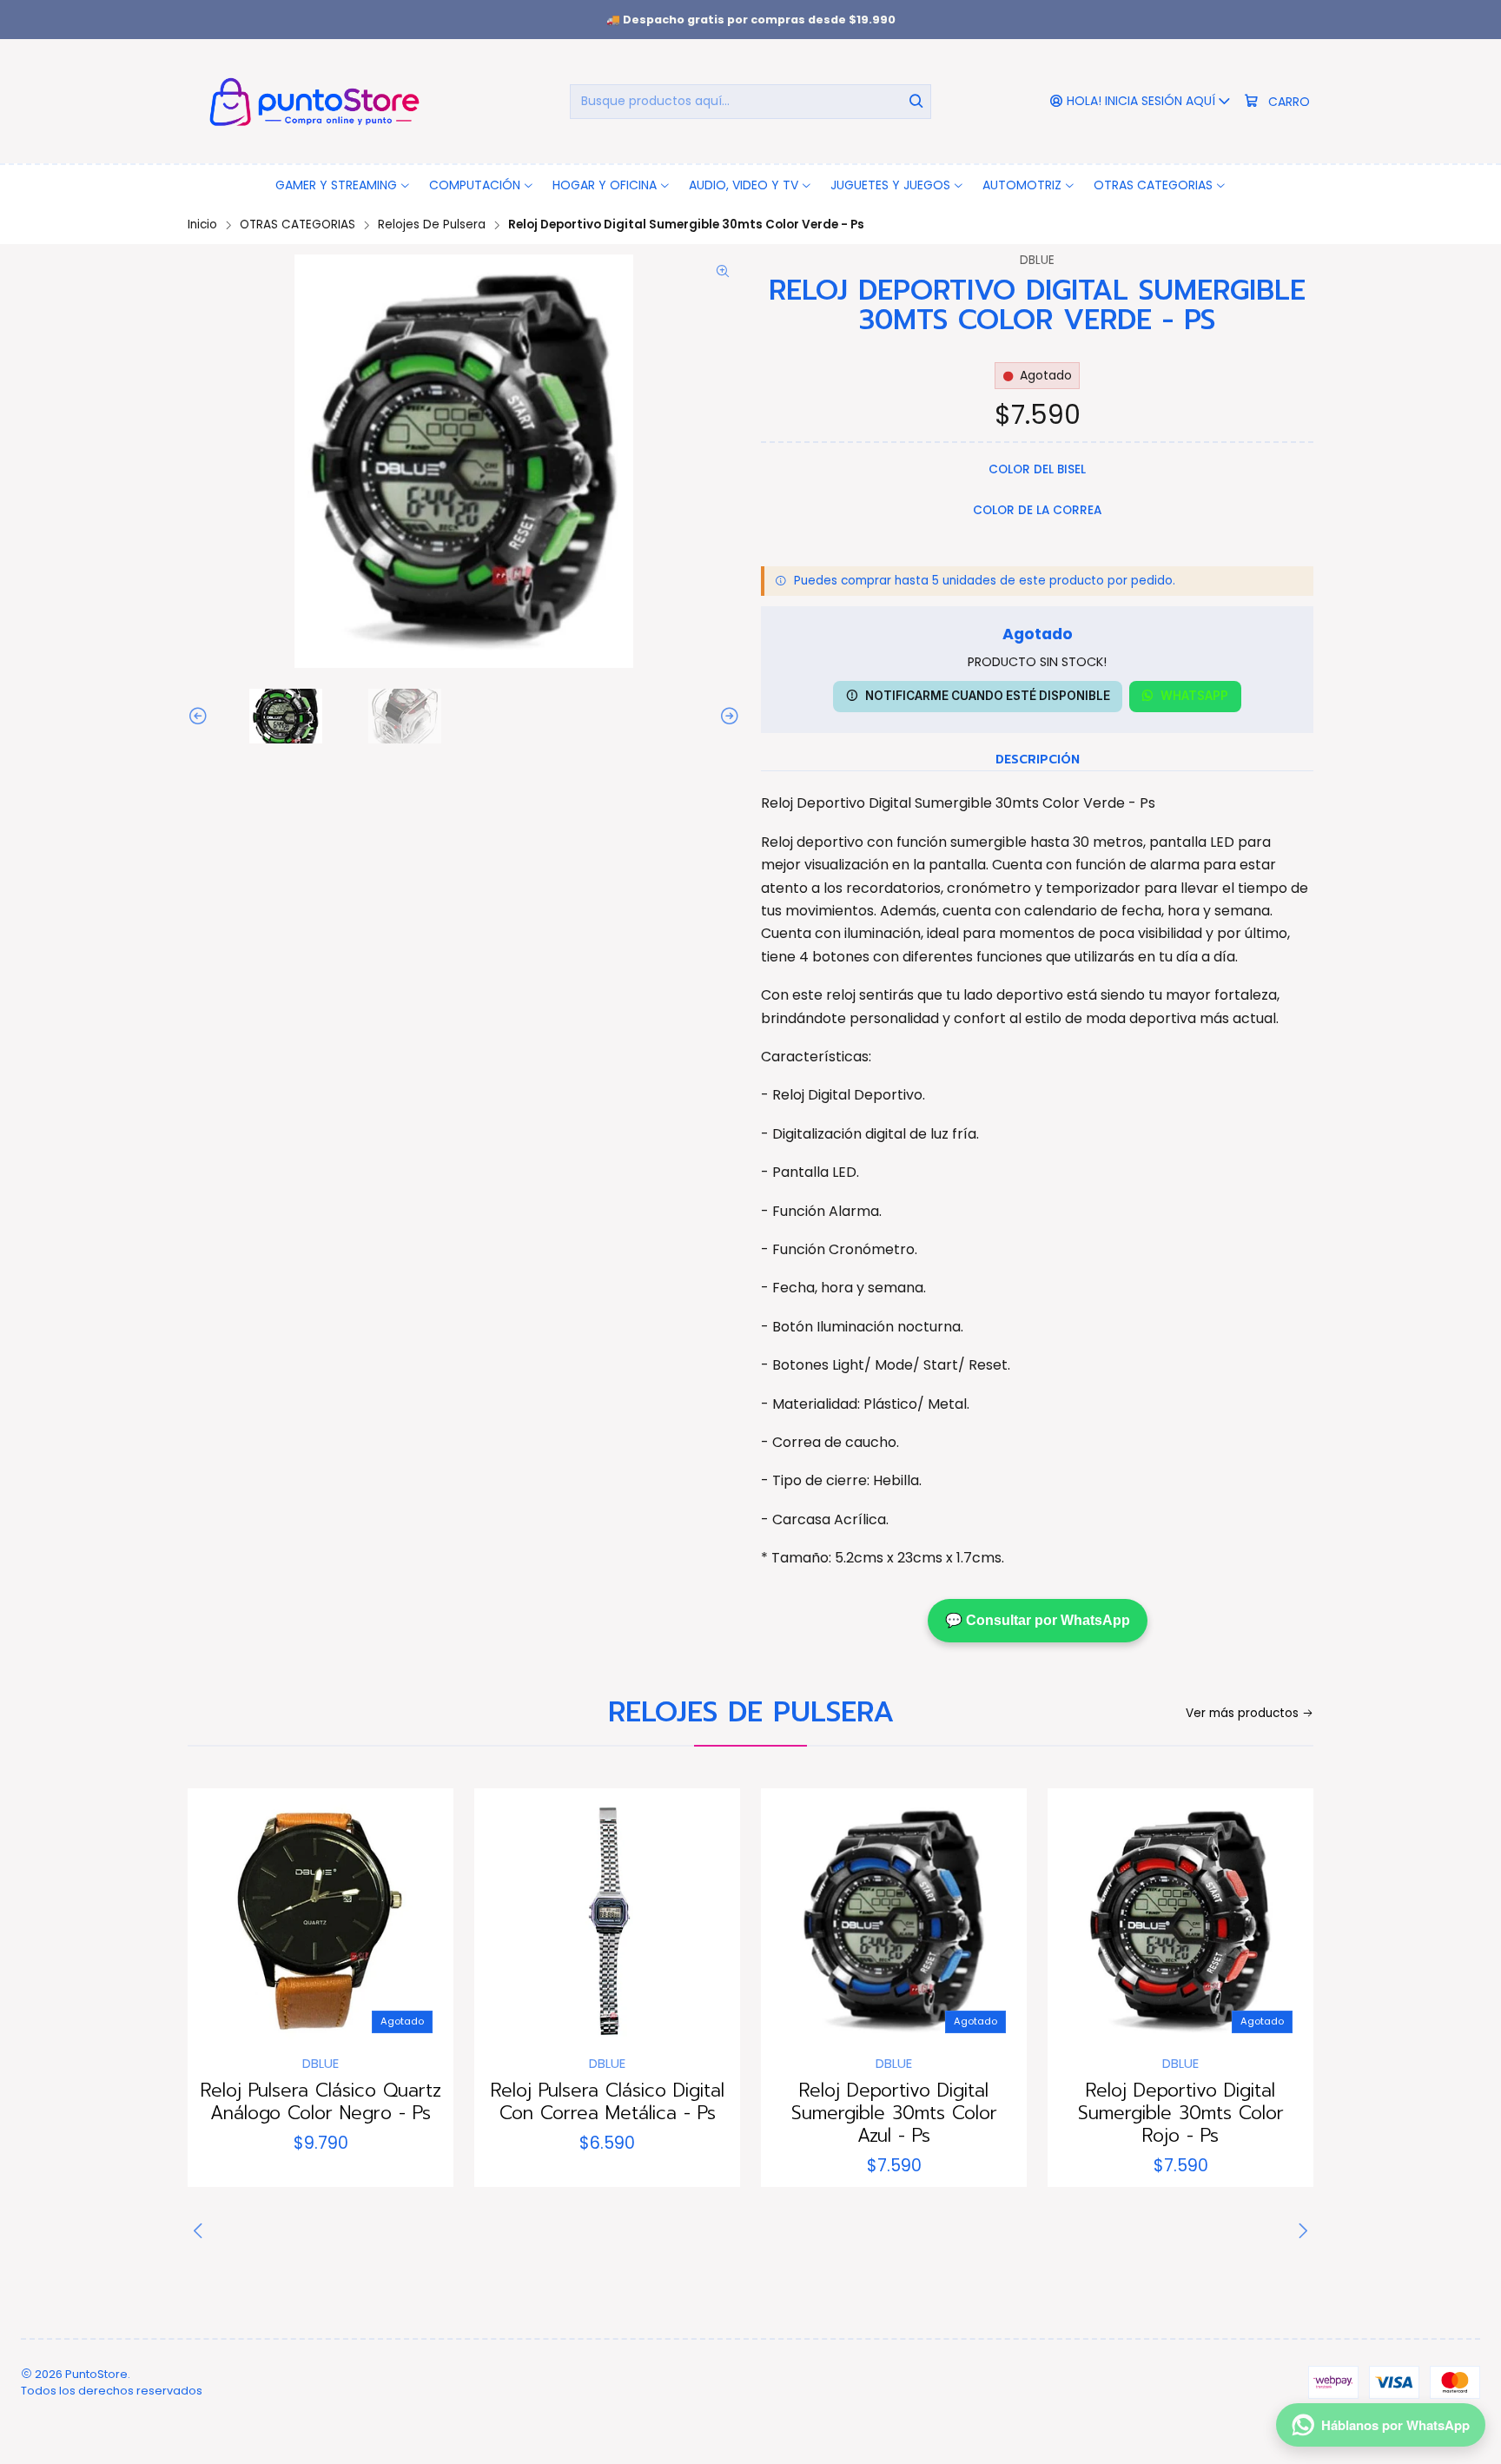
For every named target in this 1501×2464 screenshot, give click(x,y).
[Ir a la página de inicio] (311, 101)
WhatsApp (1194, 696)
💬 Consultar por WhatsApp (1038, 1620)
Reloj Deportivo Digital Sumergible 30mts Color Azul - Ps (894, 2114)
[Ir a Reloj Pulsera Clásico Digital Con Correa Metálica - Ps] (607, 1921)
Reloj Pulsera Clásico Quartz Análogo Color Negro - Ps (321, 2102)
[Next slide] (727, 716)
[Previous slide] (201, 716)
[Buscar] (916, 102)
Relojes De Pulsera (432, 225)
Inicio (202, 225)
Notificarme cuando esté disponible (988, 696)
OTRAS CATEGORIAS (298, 225)
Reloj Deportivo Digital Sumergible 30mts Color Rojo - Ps (1181, 2114)
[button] (343, 185)
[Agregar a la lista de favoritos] (219, 1916)
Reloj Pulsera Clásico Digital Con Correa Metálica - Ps (608, 2102)
